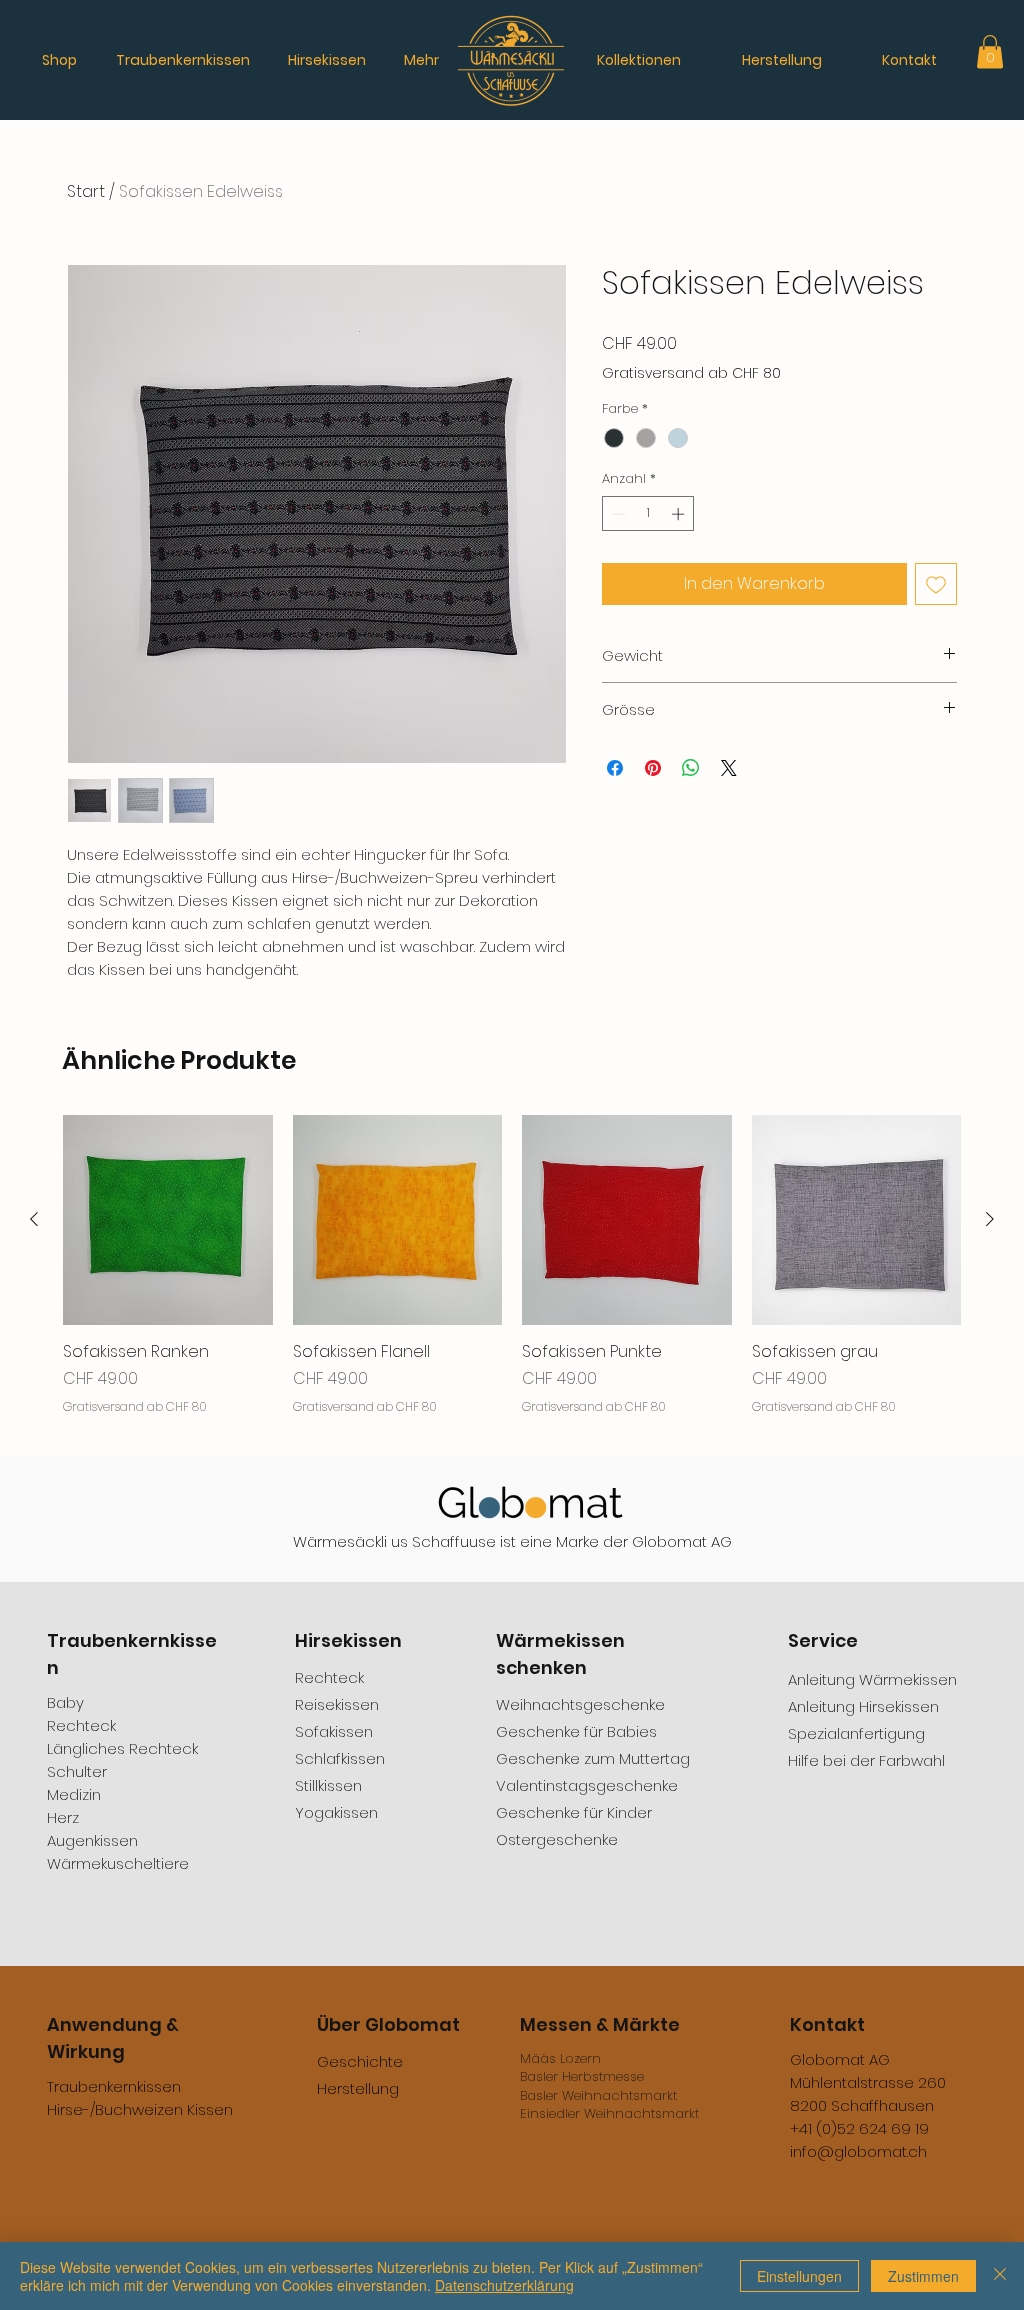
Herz (63, 1817)
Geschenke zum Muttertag (593, 1758)
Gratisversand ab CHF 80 (691, 373)
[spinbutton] (648, 514)
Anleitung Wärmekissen (872, 1679)
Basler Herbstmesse (582, 2076)
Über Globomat (388, 2024)
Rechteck (81, 1725)
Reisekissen (337, 1704)
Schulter (77, 1771)
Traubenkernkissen (114, 2086)
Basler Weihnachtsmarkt (598, 2095)
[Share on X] (729, 768)
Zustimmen (923, 2276)
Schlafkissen (340, 1758)
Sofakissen (334, 1731)
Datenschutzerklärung (504, 2285)
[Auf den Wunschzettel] (936, 584)
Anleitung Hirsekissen (863, 1706)
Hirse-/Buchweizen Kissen (140, 2109)
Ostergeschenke (557, 1839)
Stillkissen (328, 1785)
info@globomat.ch (858, 2151)
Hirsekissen (348, 1640)
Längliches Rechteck (122, 1748)
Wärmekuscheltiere (118, 1863)
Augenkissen (92, 1840)
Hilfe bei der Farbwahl (866, 1760)
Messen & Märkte (600, 2024)
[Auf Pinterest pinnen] (653, 768)
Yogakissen (336, 1812)
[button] (990, 51)
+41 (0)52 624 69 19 (859, 2128)
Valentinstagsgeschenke (587, 1785)
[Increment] (680, 514)
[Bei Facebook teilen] (615, 768)
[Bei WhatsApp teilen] (691, 768)
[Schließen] (1000, 2276)
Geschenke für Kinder (574, 1812)
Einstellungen (799, 2276)
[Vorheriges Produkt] (34, 1219)
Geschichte (360, 2061)
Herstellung (358, 2088)
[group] (512, 1276)
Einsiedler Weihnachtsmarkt (609, 2113)
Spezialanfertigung (856, 1733)
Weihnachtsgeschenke (580, 1704)
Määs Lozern (560, 2058)
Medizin (74, 1794)
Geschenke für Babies (576, 1731)
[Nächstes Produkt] (990, 1219)
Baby (65, 1702)
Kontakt (827, 2024)
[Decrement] (617, 514)
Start (86, 191)
